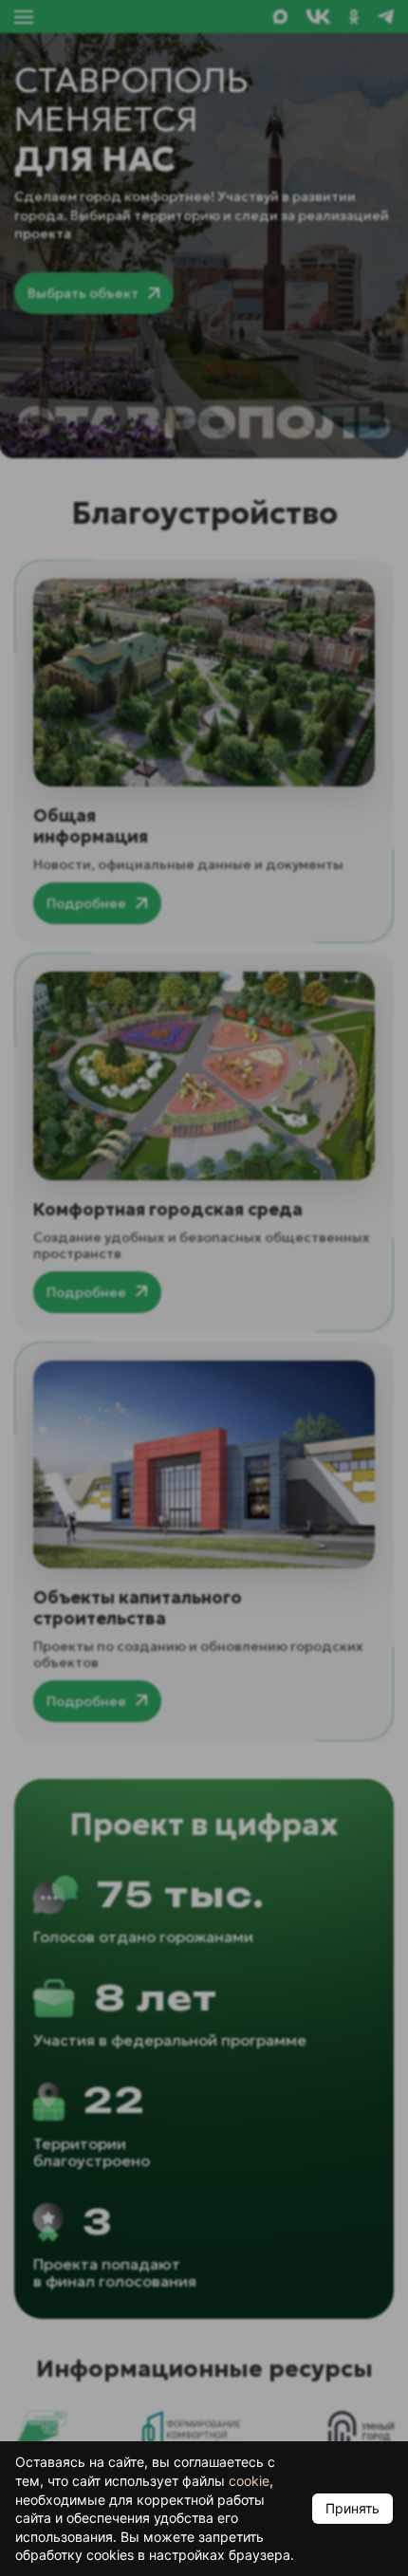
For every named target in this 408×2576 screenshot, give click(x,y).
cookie (249, 2481)
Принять (352, 2508)
